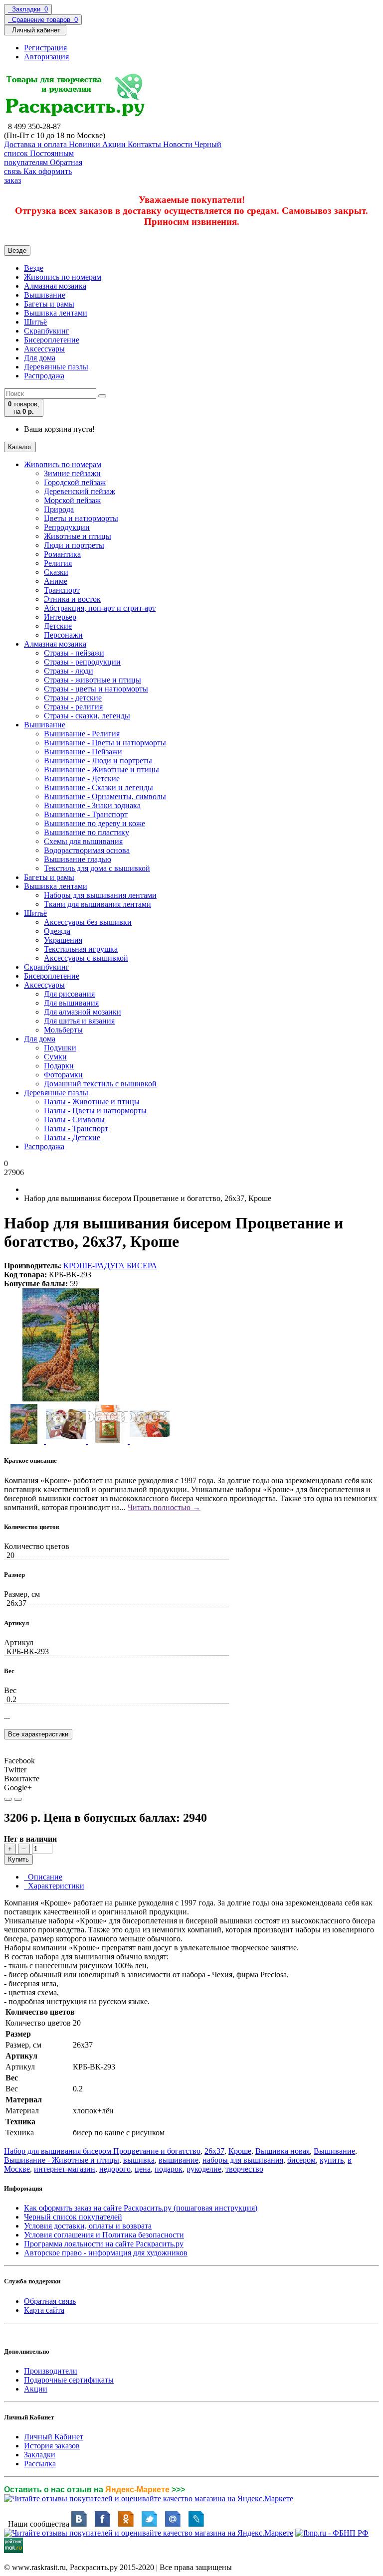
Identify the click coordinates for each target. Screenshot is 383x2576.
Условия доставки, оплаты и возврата (88, 2226)
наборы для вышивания (243, 2160)
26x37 (214, 2151)
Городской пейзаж (75, 482)
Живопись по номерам (63, 277)
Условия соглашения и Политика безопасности (104, 2235)
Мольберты (63, 1030)
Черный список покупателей (73, 2217)
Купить (18, 1859)
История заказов (52, 2446)
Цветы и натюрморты (81, 518)
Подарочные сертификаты (69, 2380)
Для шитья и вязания (79, 1021)
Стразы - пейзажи (74, 653)
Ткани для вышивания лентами (97, 904)
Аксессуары (44, 349)
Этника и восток (72, 599)
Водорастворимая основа (87, 850)
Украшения (63, 940)
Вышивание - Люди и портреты (98, 761)
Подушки (60, 1048)
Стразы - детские (73, 698)
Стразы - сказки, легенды (87, 716)
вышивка (139, 2160)
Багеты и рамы (49, 304)
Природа (59, 509)
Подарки (59, 1066)
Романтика (62, 554)
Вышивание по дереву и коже (95, 823)
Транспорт (62, 590)
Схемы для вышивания (83, 841)
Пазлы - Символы (74, 1119)
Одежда (57, 931)
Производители (51, 2371)
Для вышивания (71, 1003)
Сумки (55, 1057)
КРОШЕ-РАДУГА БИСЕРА (110, 1266)
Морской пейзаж (72, 500)
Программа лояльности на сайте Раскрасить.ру (104, 2244)
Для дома (40, 358)
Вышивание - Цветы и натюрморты (105, 743)
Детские (58, 626)
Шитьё (35, 322)
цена (143, 2169)
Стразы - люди (69, 671)
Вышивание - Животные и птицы (101, 770)
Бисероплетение (52, 340)
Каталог (20, 447)
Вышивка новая (283, 2151)
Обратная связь (50, 2301)
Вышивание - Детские (82, 778)
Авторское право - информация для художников (106, 2253)
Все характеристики (38, 1734)
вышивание (179, 2160)
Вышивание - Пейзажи (83, 752)
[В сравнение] (18, 1799)
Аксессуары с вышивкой (86, 958)
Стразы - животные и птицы (93, 680)
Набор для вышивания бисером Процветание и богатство (102, 2151)
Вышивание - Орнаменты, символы (105, 796)
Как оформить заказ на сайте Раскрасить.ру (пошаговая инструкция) (141, 2208)
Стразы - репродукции (82, 662)
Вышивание (45, 295)
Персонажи (63, 635)
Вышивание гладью (78, 859)
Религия (58, 563)
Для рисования (69, 994)
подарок (169, 2169)
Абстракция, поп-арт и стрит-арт (100, 608)
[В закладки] (8, 1799)
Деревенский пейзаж (80, 491)
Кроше (240, 2151)
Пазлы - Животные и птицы (92, 1102)
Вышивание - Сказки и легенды (98, 787)
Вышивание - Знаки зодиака (92, 805)
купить (332, 2160)
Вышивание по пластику (87, 832)
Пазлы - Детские (72, 1137)
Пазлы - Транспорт (76, 1128)
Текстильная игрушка (81, 949)
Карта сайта (44, 2310)
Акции (36, 2389)
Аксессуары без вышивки (88, 922)
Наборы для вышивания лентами (100, 895)
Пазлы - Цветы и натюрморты (95, 1111)
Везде (34, 268)
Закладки (40, 2455)
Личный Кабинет (54, 2437)
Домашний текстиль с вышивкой (100, 1084)
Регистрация (45, 48)
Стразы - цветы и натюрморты (96, 689)
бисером (301, 2160)
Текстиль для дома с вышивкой (97, 868)
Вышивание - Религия (82, 734)
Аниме (56, 581)
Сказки (56, 572)
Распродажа (44, 376)
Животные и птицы (78, 536)
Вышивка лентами (56, 313)
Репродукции (67, 527)
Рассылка (40, 2464)
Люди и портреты (74, 545)
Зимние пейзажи (72, 473)
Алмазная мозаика (55, 286)
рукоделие (204, 2169)
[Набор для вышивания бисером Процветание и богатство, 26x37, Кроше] (61, 1399)
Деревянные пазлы (56, 367)
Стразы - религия (73, 707)
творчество (244, 2169)
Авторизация (46, 57)
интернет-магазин (65, 2169)
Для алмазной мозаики (83, 1012)
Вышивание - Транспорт (86, 814)
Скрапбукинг (47, 331)
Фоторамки (63, 1075)
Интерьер (60, 617)
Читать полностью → (164, 1507)
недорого (115, 2169)
